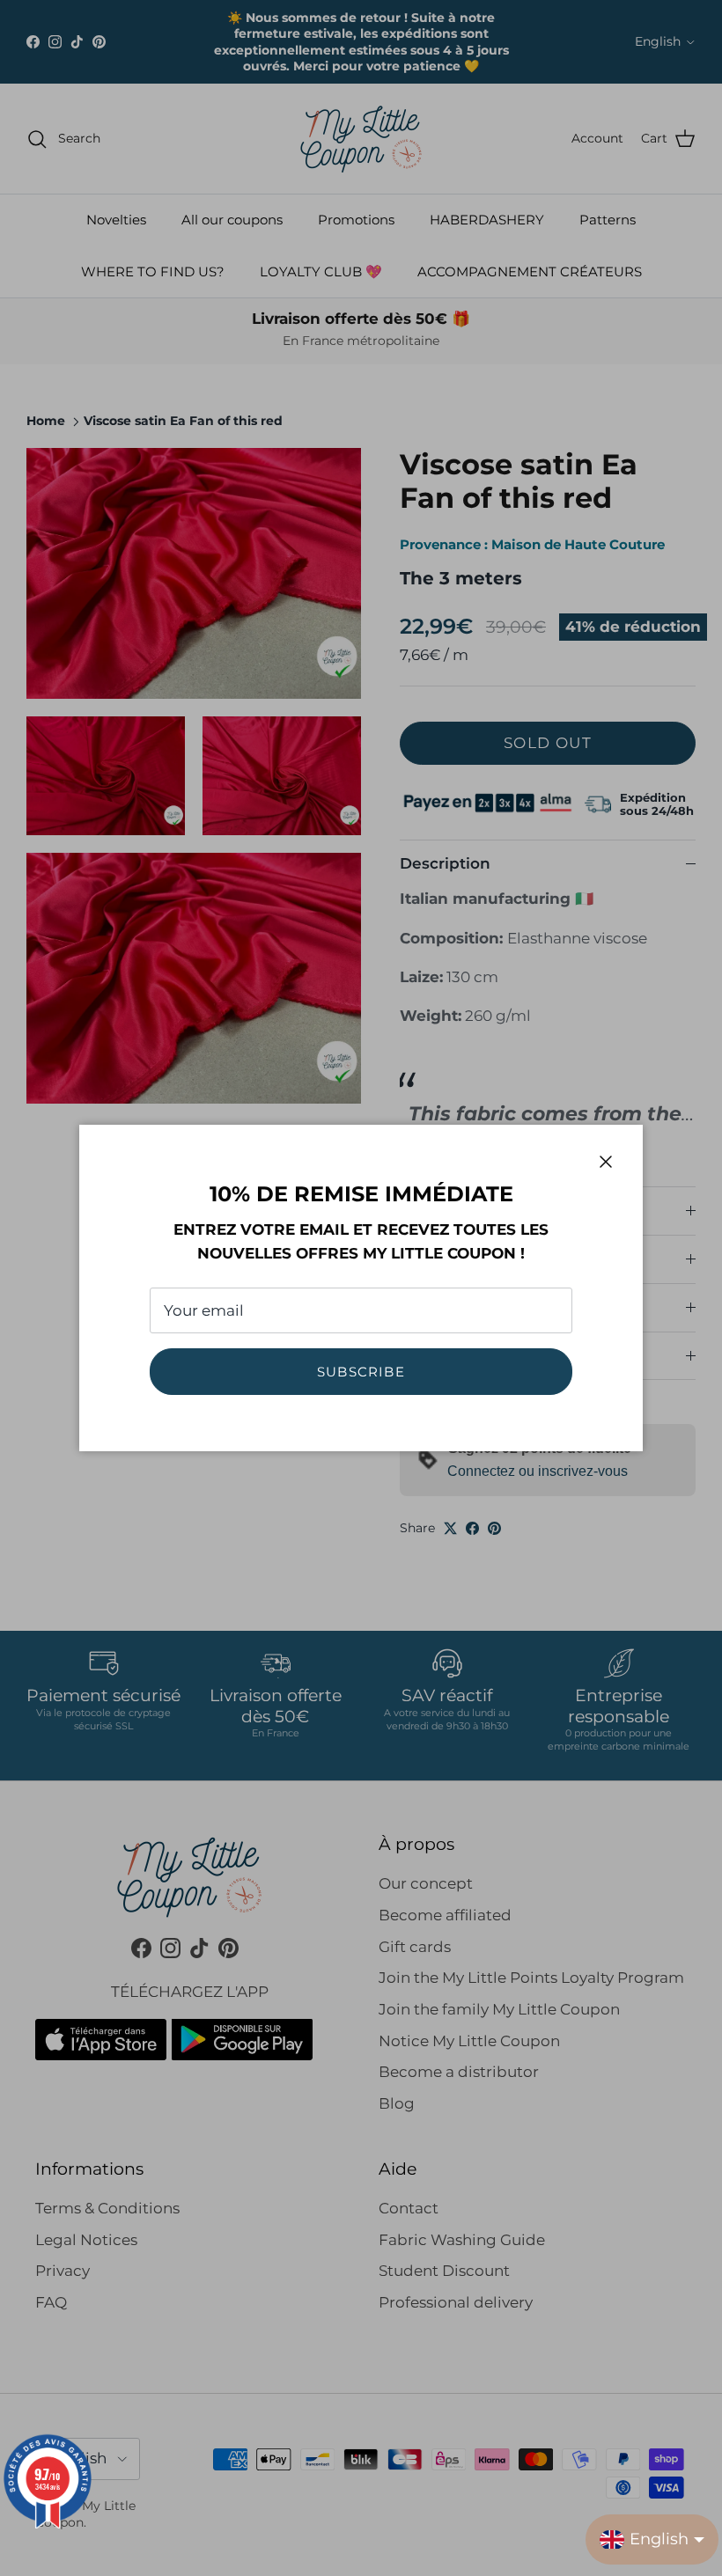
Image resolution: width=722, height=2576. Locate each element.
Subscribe (361, 1372)
